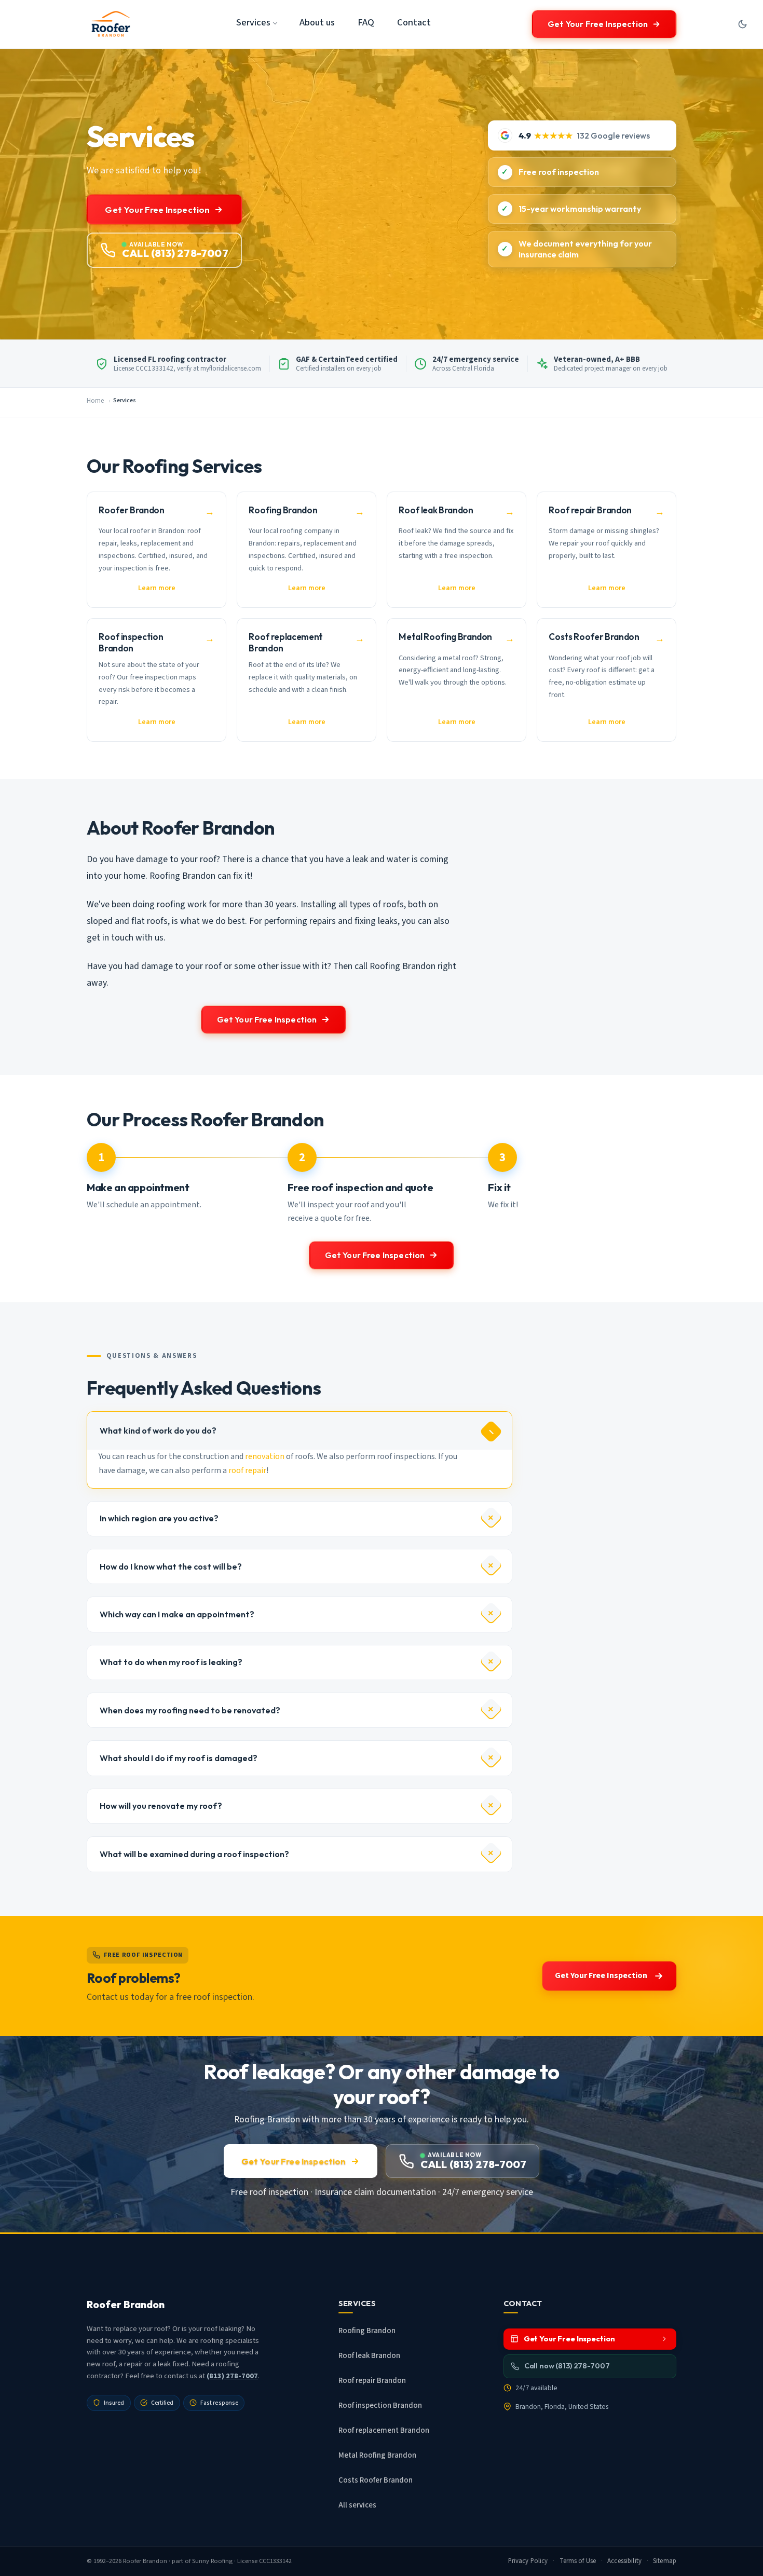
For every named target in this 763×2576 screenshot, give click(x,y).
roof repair (247, 1470)
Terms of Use (578, 2561)
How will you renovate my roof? (161, 1806)
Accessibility (624, 2561)
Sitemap (665, 2561)
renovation (265, 1456)
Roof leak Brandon (369, 2356)
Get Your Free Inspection (598, 24)
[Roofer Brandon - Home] (111, 24)
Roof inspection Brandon (380, 2405)
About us (317, 22)
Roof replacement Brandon (384, 2430)
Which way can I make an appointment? (177, 1614)
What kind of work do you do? (158, 1430)
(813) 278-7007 (232, 2376)
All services (357, 2505)
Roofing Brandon (367, 2331)
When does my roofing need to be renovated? (190, 1710)
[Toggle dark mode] (742, 24)
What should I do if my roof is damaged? (179, 1758)
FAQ (366, 22)
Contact (414, 22)
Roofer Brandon (145, 2561)
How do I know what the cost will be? (171, 1566)
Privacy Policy (528, 2561)
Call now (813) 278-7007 (567, 2366)
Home (95, 401)
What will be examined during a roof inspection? (194, 1854)
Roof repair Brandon (372, 2381)
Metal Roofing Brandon (377, 2455)
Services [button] (253, 22)
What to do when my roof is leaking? (171, 1662)
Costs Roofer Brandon (376, 2480)
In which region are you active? (159, 1518)
